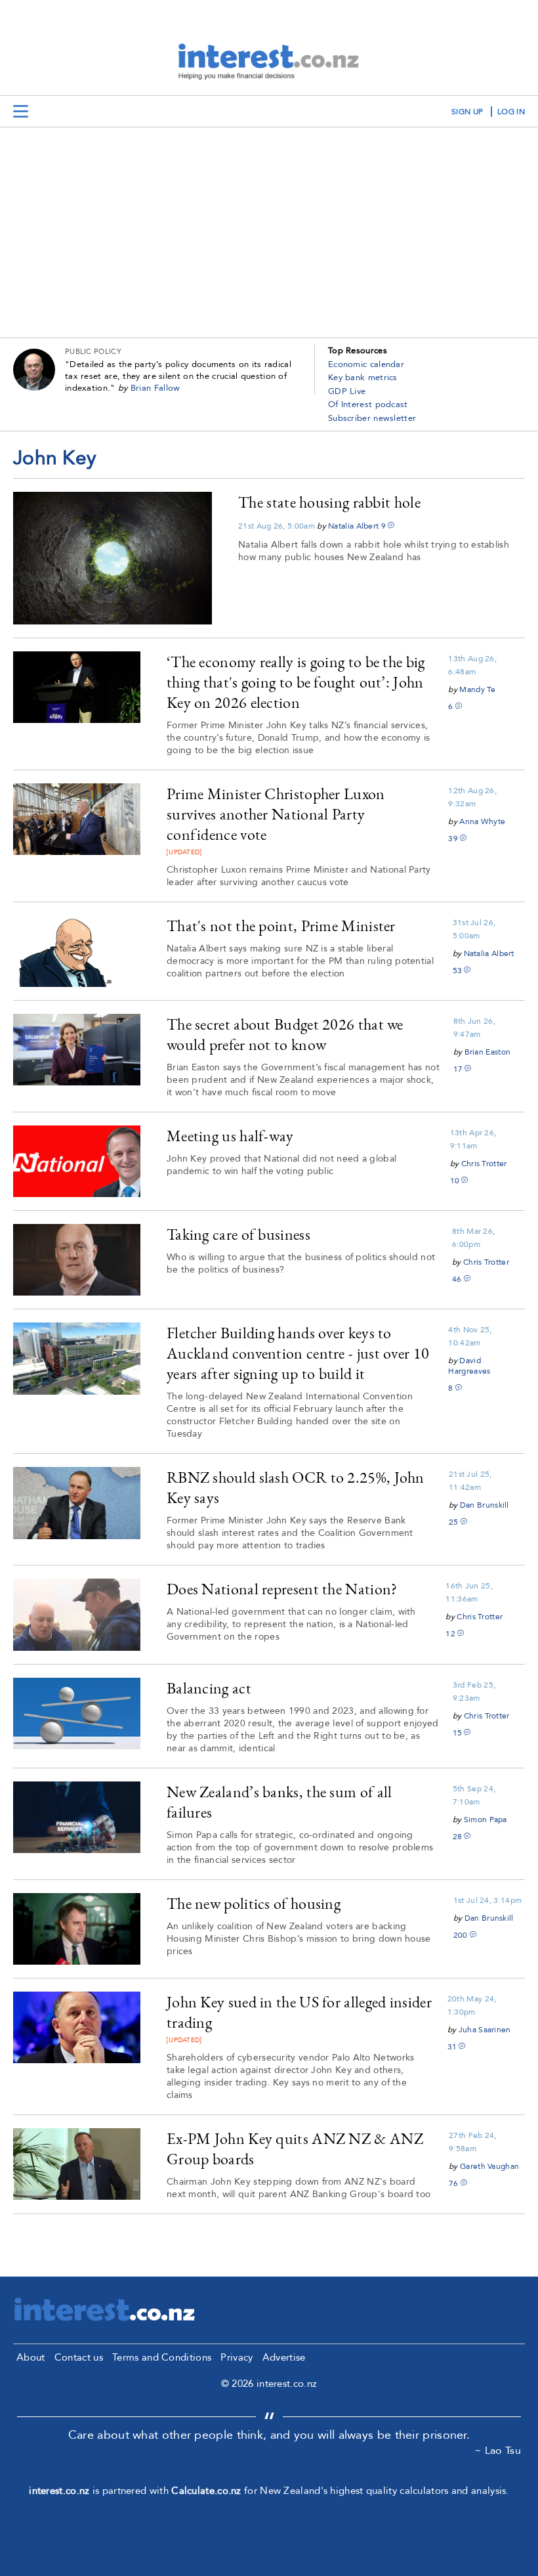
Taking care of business (238, 1234)
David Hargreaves (469, 1366)
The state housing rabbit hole (329, 502)
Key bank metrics (363, 378)
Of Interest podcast (368, 404)
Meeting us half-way (230, 1136)
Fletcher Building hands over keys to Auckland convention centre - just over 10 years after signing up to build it (298, 1353)
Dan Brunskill (485, 1505)
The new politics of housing (254, 1903)
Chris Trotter (484, 1164)
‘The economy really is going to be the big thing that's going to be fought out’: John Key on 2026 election (296, 682)
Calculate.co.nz (206, 2491)
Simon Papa (486, 1820)
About (31, 2357)
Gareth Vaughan (489, 2166)
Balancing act (209, 1688)
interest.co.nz (59, 2491)
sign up (467, 112)
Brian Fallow (155, 388)
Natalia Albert (353, 526)
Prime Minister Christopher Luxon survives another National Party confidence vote (276, 814)
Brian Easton (488, 1052)
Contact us (79, 2357)
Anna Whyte (482, 821)
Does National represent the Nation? (282, 1589)
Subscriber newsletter (372, 418)
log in (511, 112)
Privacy (237, 2357)
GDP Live (347, 391)
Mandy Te (477, 689)
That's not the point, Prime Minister (281, 926)
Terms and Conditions (162, 2357)
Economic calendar (366, 364)
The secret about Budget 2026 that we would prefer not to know (285, 1034)
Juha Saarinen (485, 2030)
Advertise (284, 2357)
